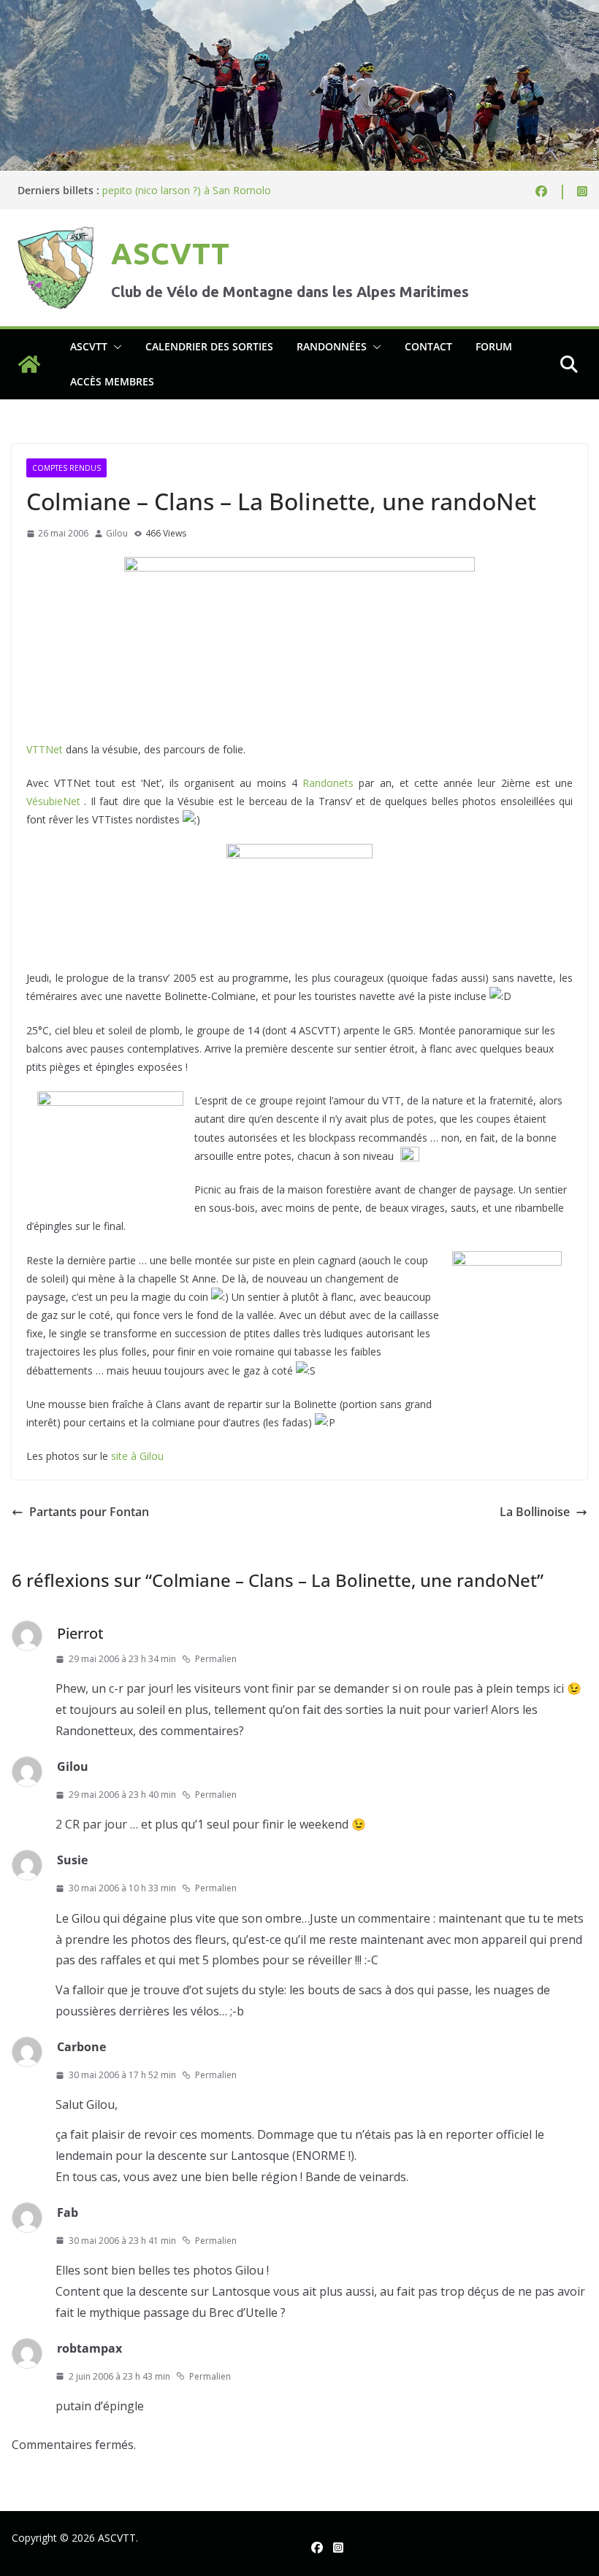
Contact (428, 346)
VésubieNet (55, 801)
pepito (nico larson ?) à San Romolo (187, 195)
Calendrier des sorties (209, 346)
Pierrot (80, 1633)
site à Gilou (137, 1456)
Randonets (331, 783)
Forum (494, 346)
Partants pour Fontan (89, 1512)
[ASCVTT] (299, 10)
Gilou (117, 533)
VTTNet (45, 749)
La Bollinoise (535, 1512)
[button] (115, 347)
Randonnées (332, 346)
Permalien (216, 1659)
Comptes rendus (66, 468)
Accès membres (112, 381)
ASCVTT (170, 254)
